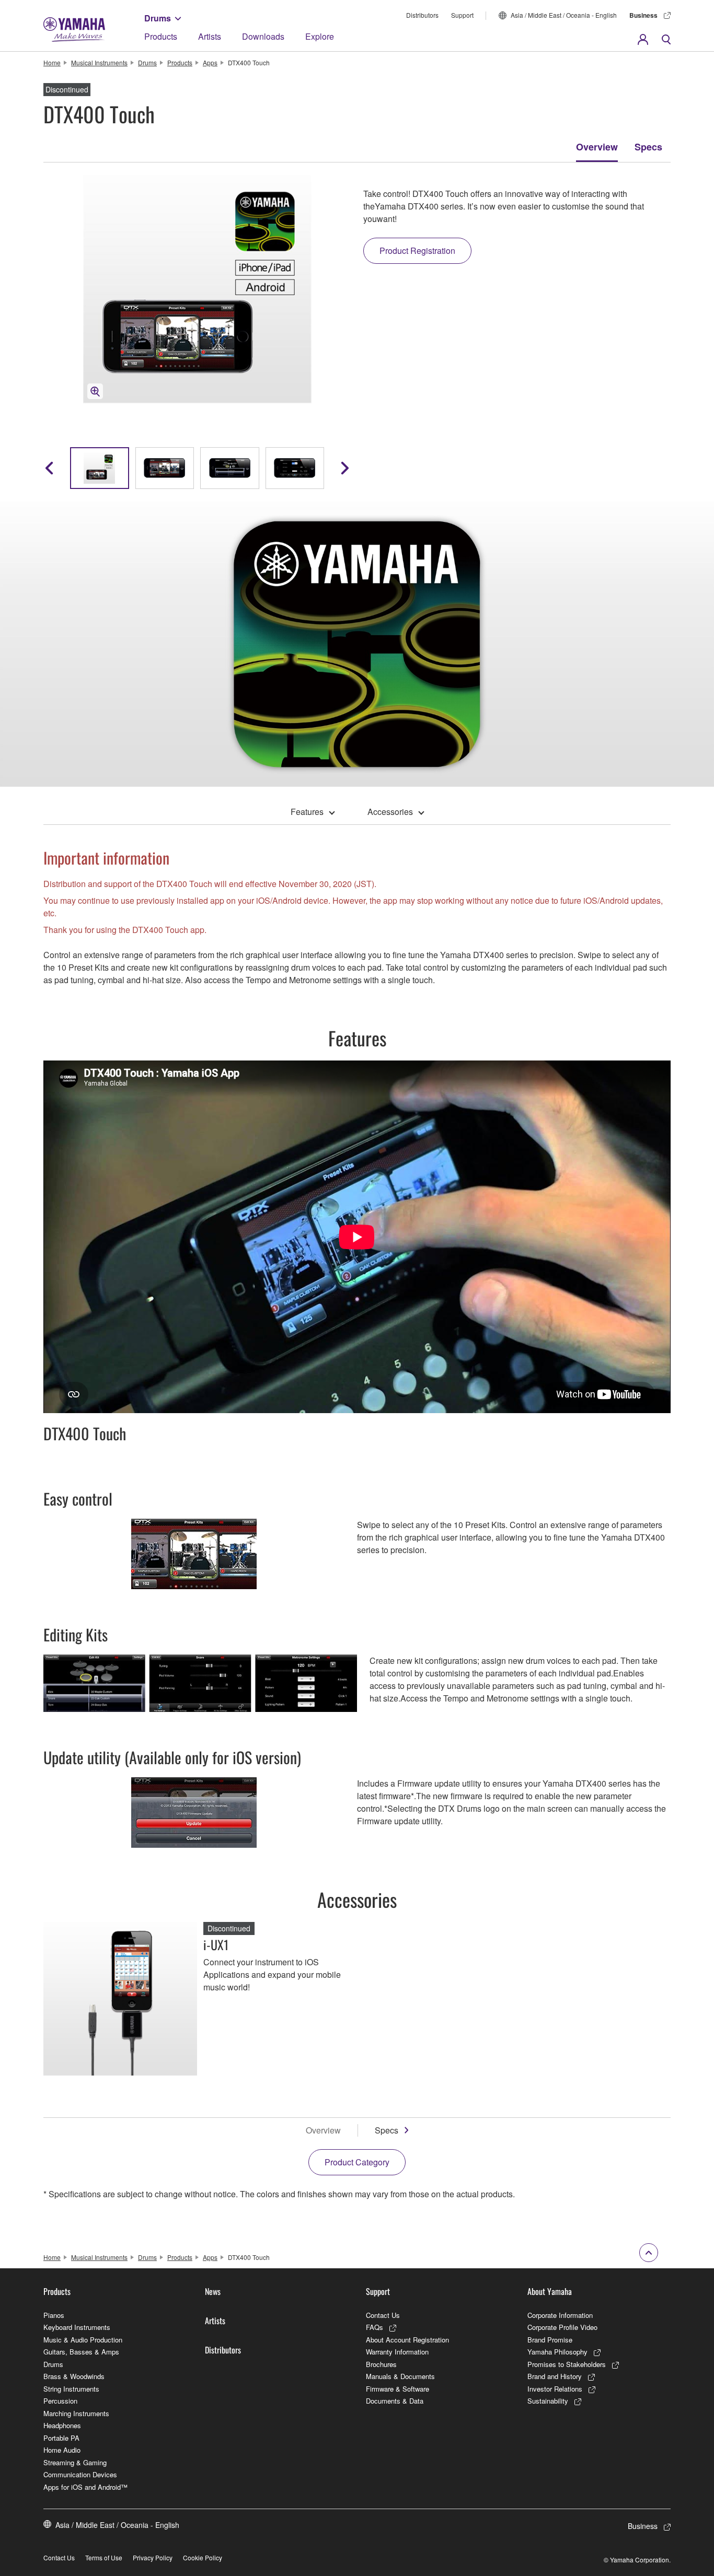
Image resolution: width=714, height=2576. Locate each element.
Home (52, 62)
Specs (648, 147)
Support (462, 15)
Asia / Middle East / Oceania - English (564, 15)
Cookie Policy (203, 2557)
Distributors (422, 15)
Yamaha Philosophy (557, 2352)
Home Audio (62, 2450)
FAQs (375, 2327)
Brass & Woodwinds (74, 2376)
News (213, 2291)
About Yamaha (550, 2291)
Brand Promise (550, 2340)
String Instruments (71, 2389)
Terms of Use (104, 2557)
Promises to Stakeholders (567, 2364)
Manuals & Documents (400, 2376)
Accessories (390, 812)
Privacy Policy (153, 2557)
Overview (597, 147)
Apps (210, 62)
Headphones (62, 2425)
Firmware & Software (398, 2389)
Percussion (60, 2401)
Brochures (381, 2364)
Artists (210, 36)
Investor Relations (555, 2389)
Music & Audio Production (83, 2340)
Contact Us (383, 2315)
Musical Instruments (99, 62)
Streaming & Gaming (75, 2462)
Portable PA (61, 2438)
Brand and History (555, 2376)
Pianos (54, 2315)
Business (643, 15)
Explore (320, 36)
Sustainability (548, 2401)
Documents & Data (395, 2401)
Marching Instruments (76, 2413)
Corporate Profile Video (562, 2327)
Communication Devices (80, 2474)
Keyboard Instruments (77, 2327)
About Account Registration (407, 2340)
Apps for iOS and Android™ (85, 2487)
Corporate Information (560, 2315)
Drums (158, 18)
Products (161, 36)
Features (307, 812)
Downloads (263, 36)
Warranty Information (397, 2352)
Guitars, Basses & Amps (81, 2352)
